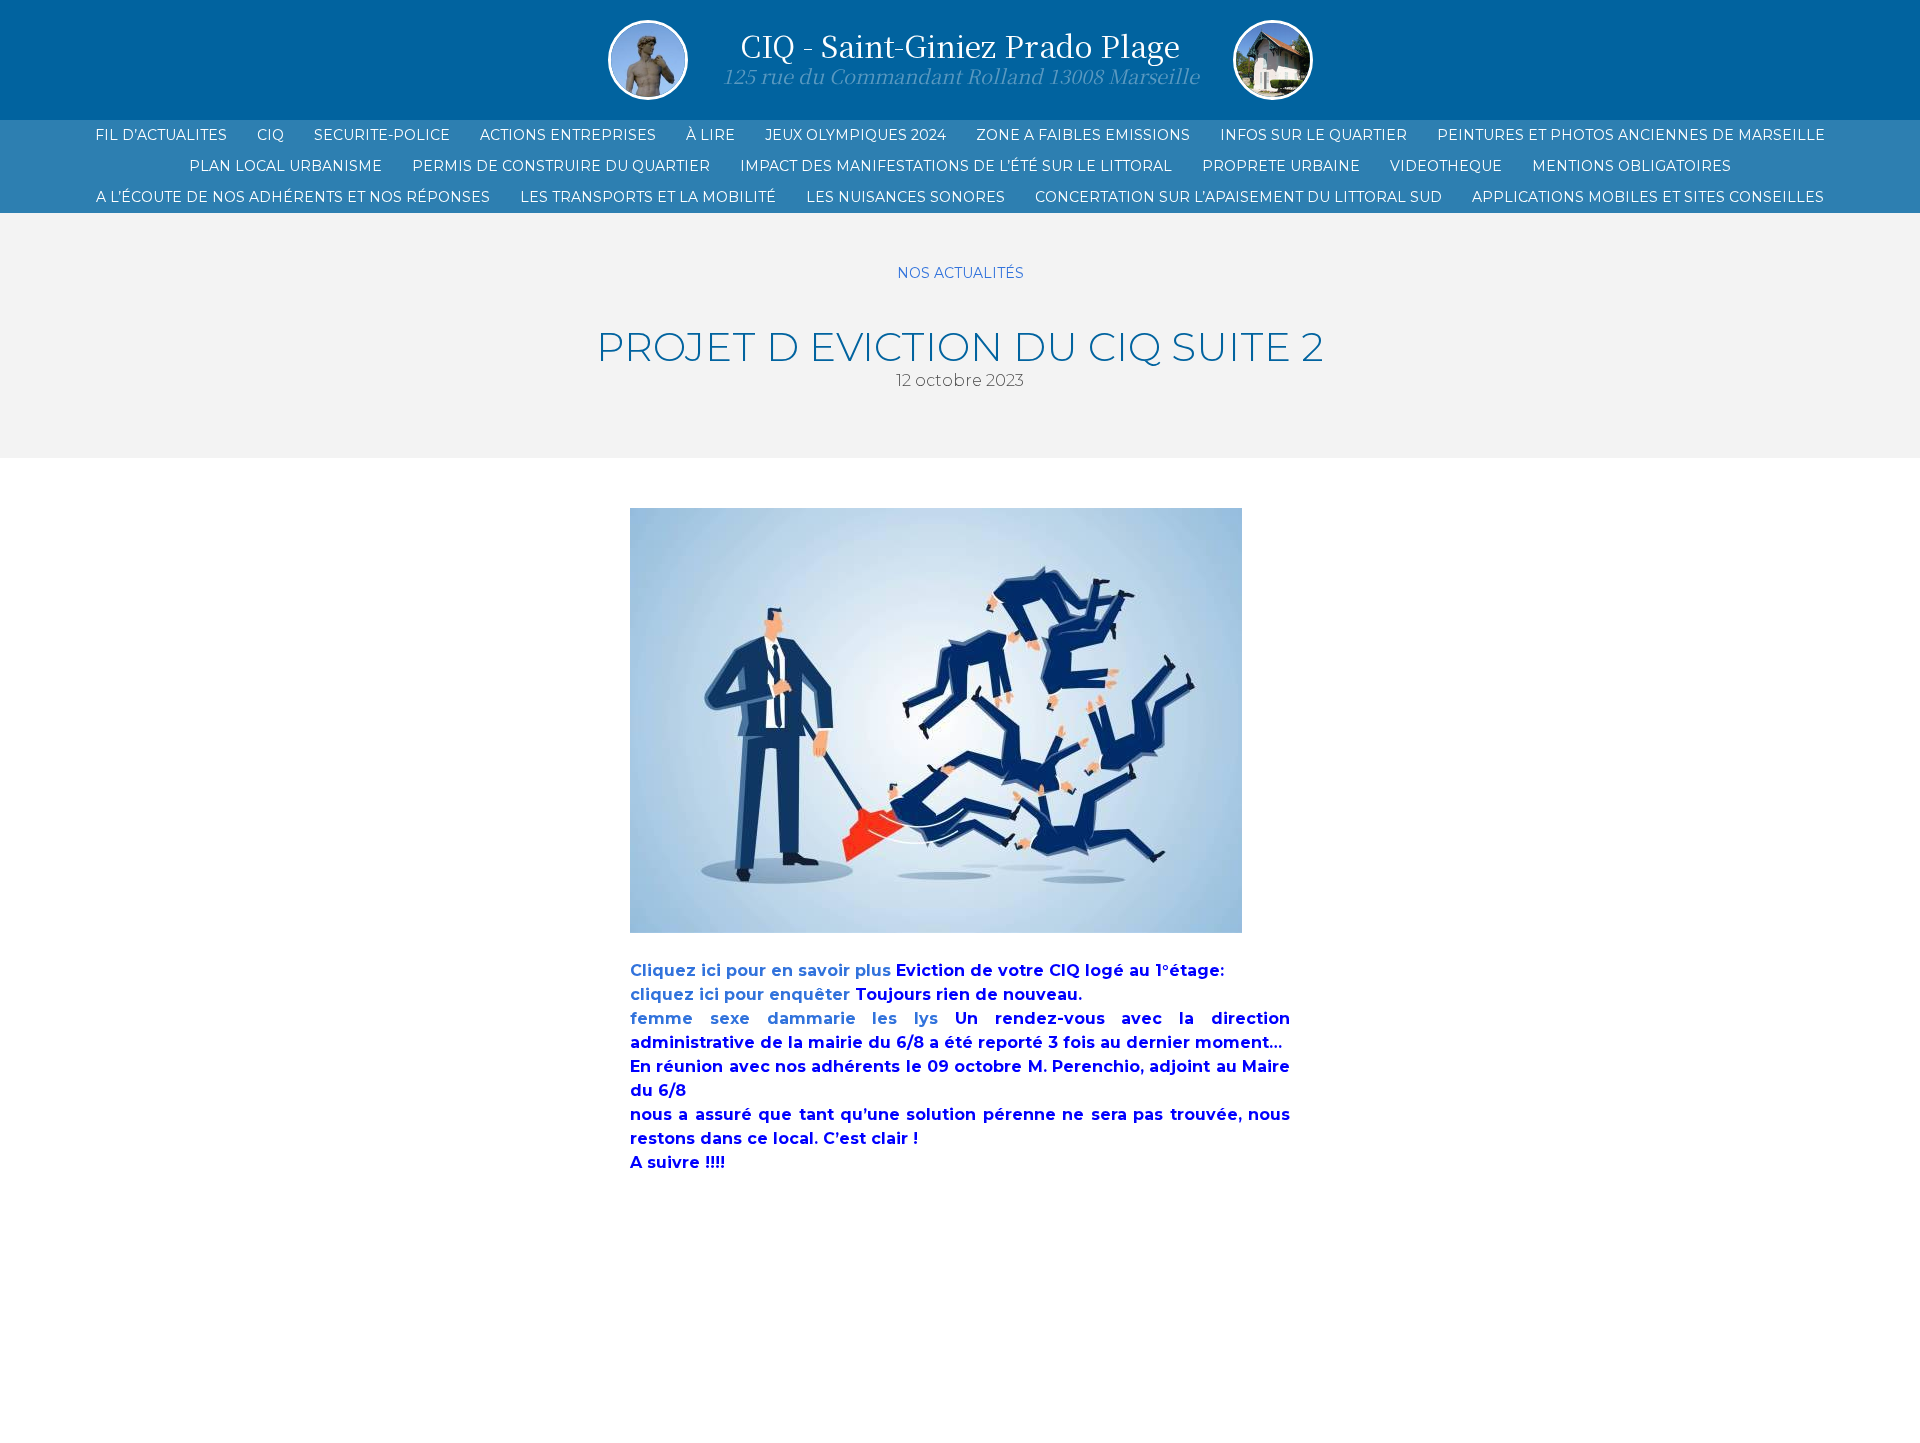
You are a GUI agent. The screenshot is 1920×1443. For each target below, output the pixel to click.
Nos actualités (960, 273)
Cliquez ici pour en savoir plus (760, 970)
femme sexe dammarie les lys (784, 1018)
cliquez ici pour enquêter (740, 994)
